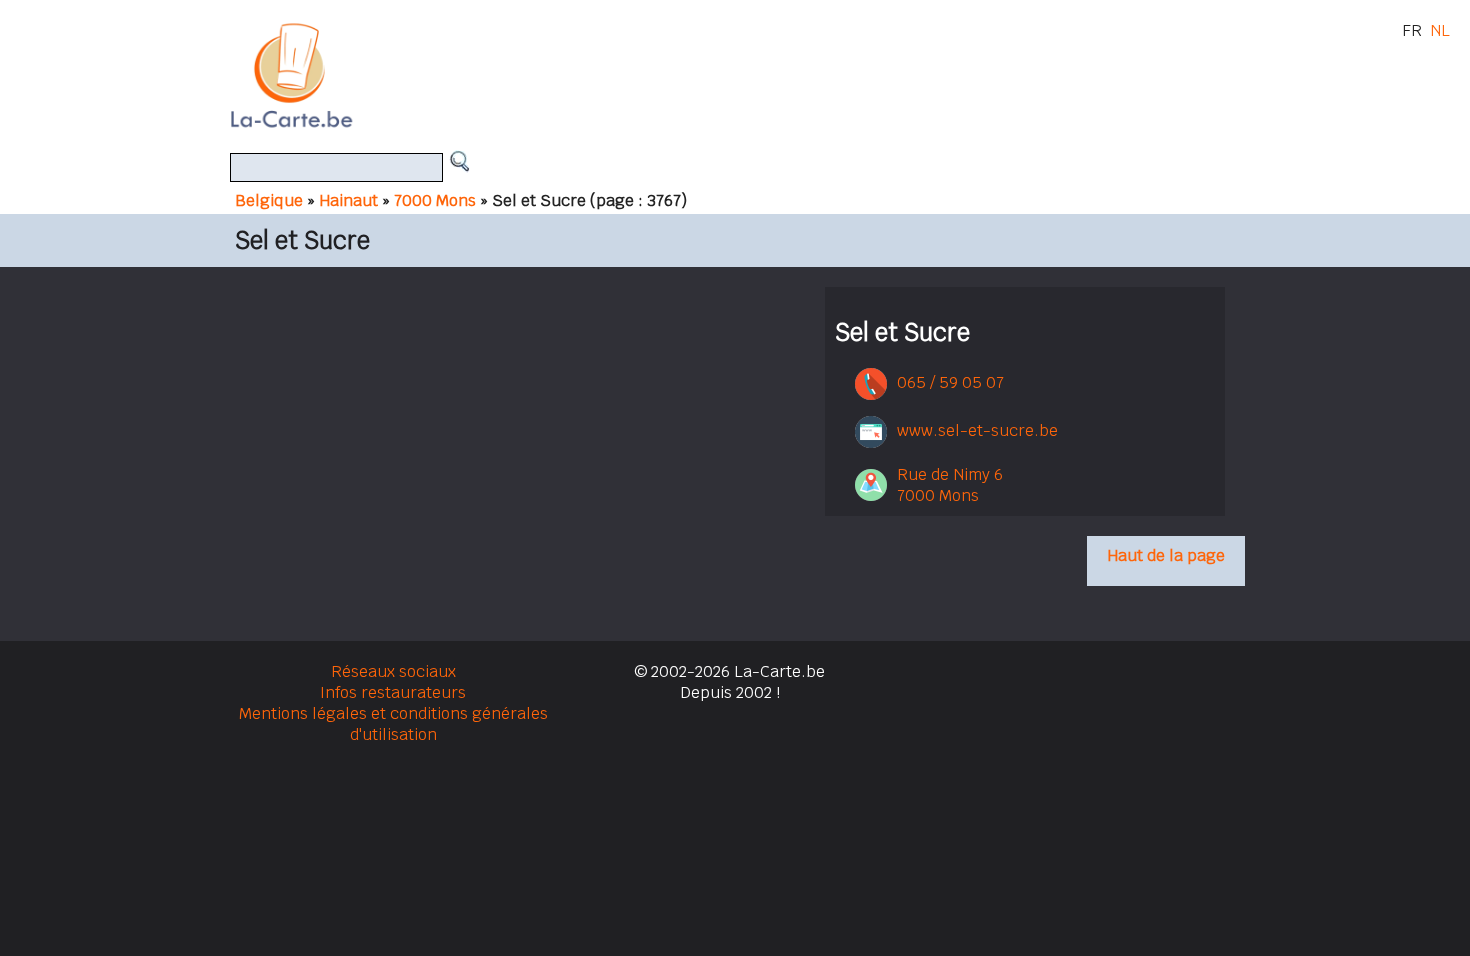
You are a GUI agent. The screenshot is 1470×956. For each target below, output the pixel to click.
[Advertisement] (758, 75)
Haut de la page (1166, 555)
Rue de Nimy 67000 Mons (950, 485)
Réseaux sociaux (393, 671)
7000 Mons (435, 200)
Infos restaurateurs (393, 692)
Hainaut (348, 200)
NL (1440, 30)
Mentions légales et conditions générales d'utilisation (393, 724)
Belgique (269, 200)
